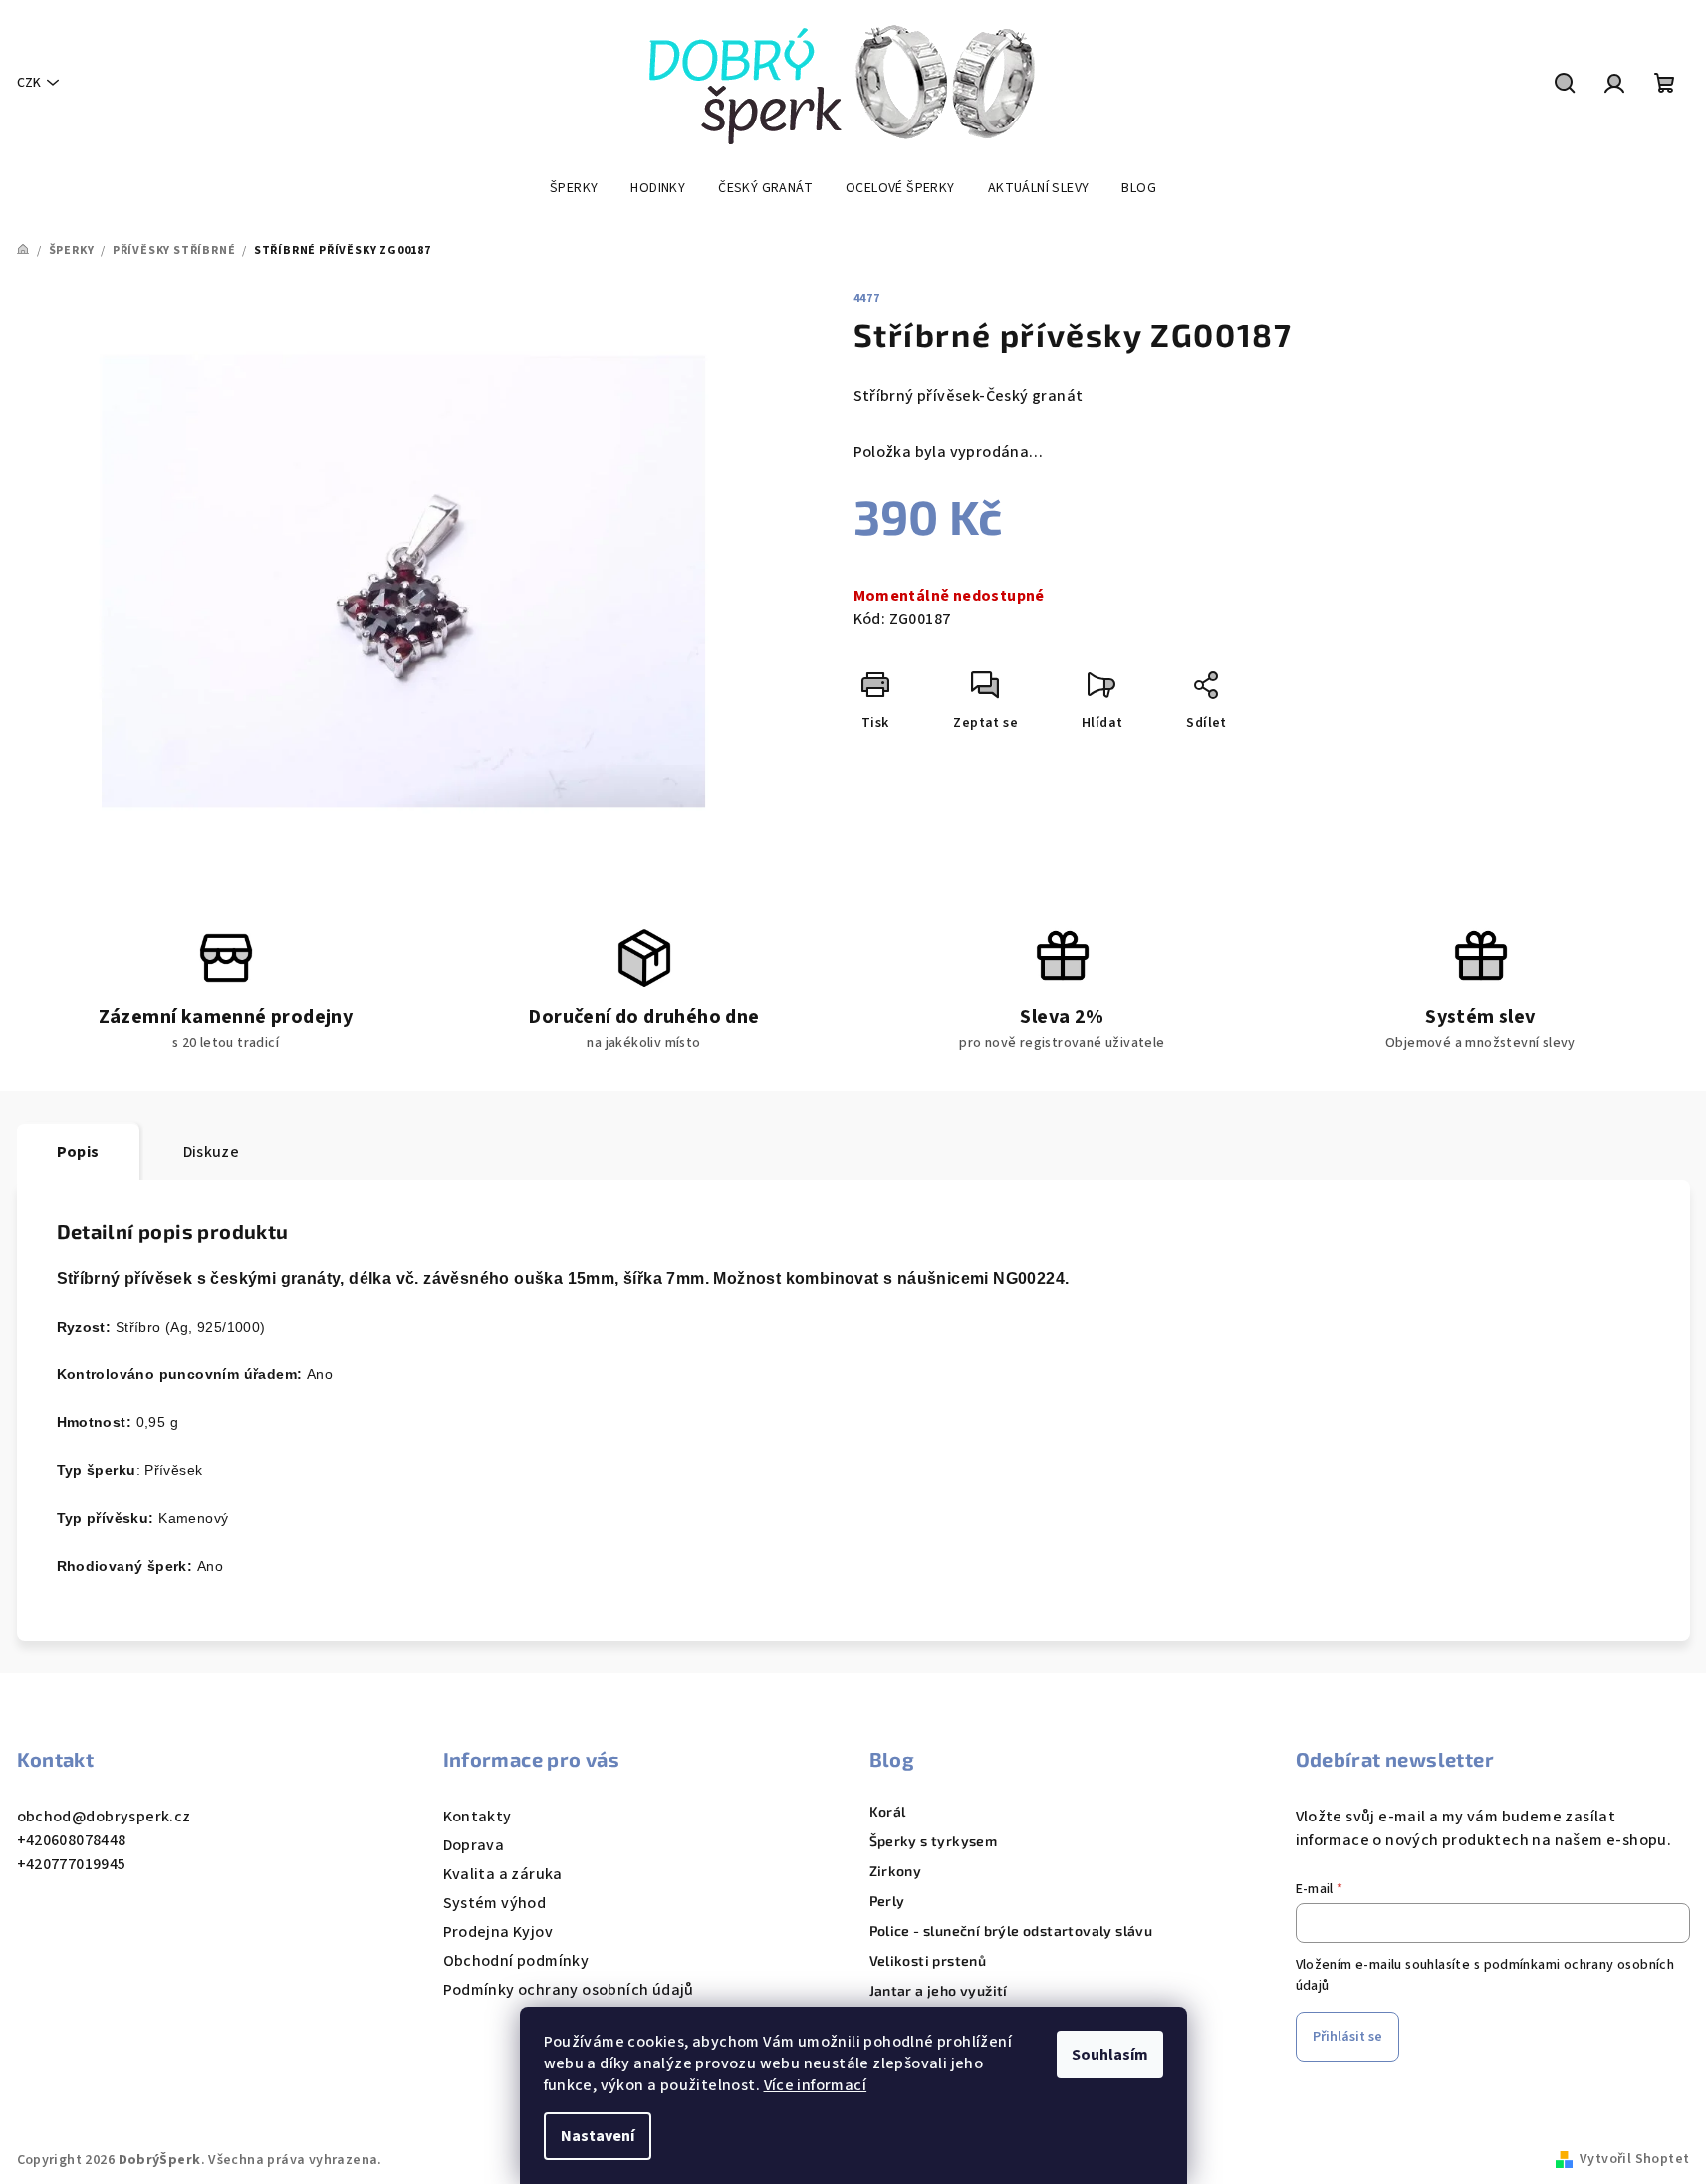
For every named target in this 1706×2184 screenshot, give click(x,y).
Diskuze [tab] (212, 1152)
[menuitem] (574, 188)
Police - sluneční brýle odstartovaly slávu (1011, 1931)
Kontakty (478, 1817)
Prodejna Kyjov (498, 1932)
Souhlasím (1110, 2055)
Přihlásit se (1347, 2037)
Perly (887, 1901)
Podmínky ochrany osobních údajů (569, 1990)
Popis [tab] (78, 1152)
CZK (29, 83)
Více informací (816, 2085)
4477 (867, 298)
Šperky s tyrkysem (934, 1841)
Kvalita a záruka (503, 1874)
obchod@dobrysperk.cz (104, 1817)
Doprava (474, 1845)
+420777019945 (72, 1864)
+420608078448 (72, 1840)
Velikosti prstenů (928, 1961)
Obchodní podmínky (516, 1961)
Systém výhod (495, 1903)
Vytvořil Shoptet (1634, 2159)
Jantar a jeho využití (939, 1991)
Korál (888, 1812)
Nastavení (598, 2136)
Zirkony (896, 1871)
